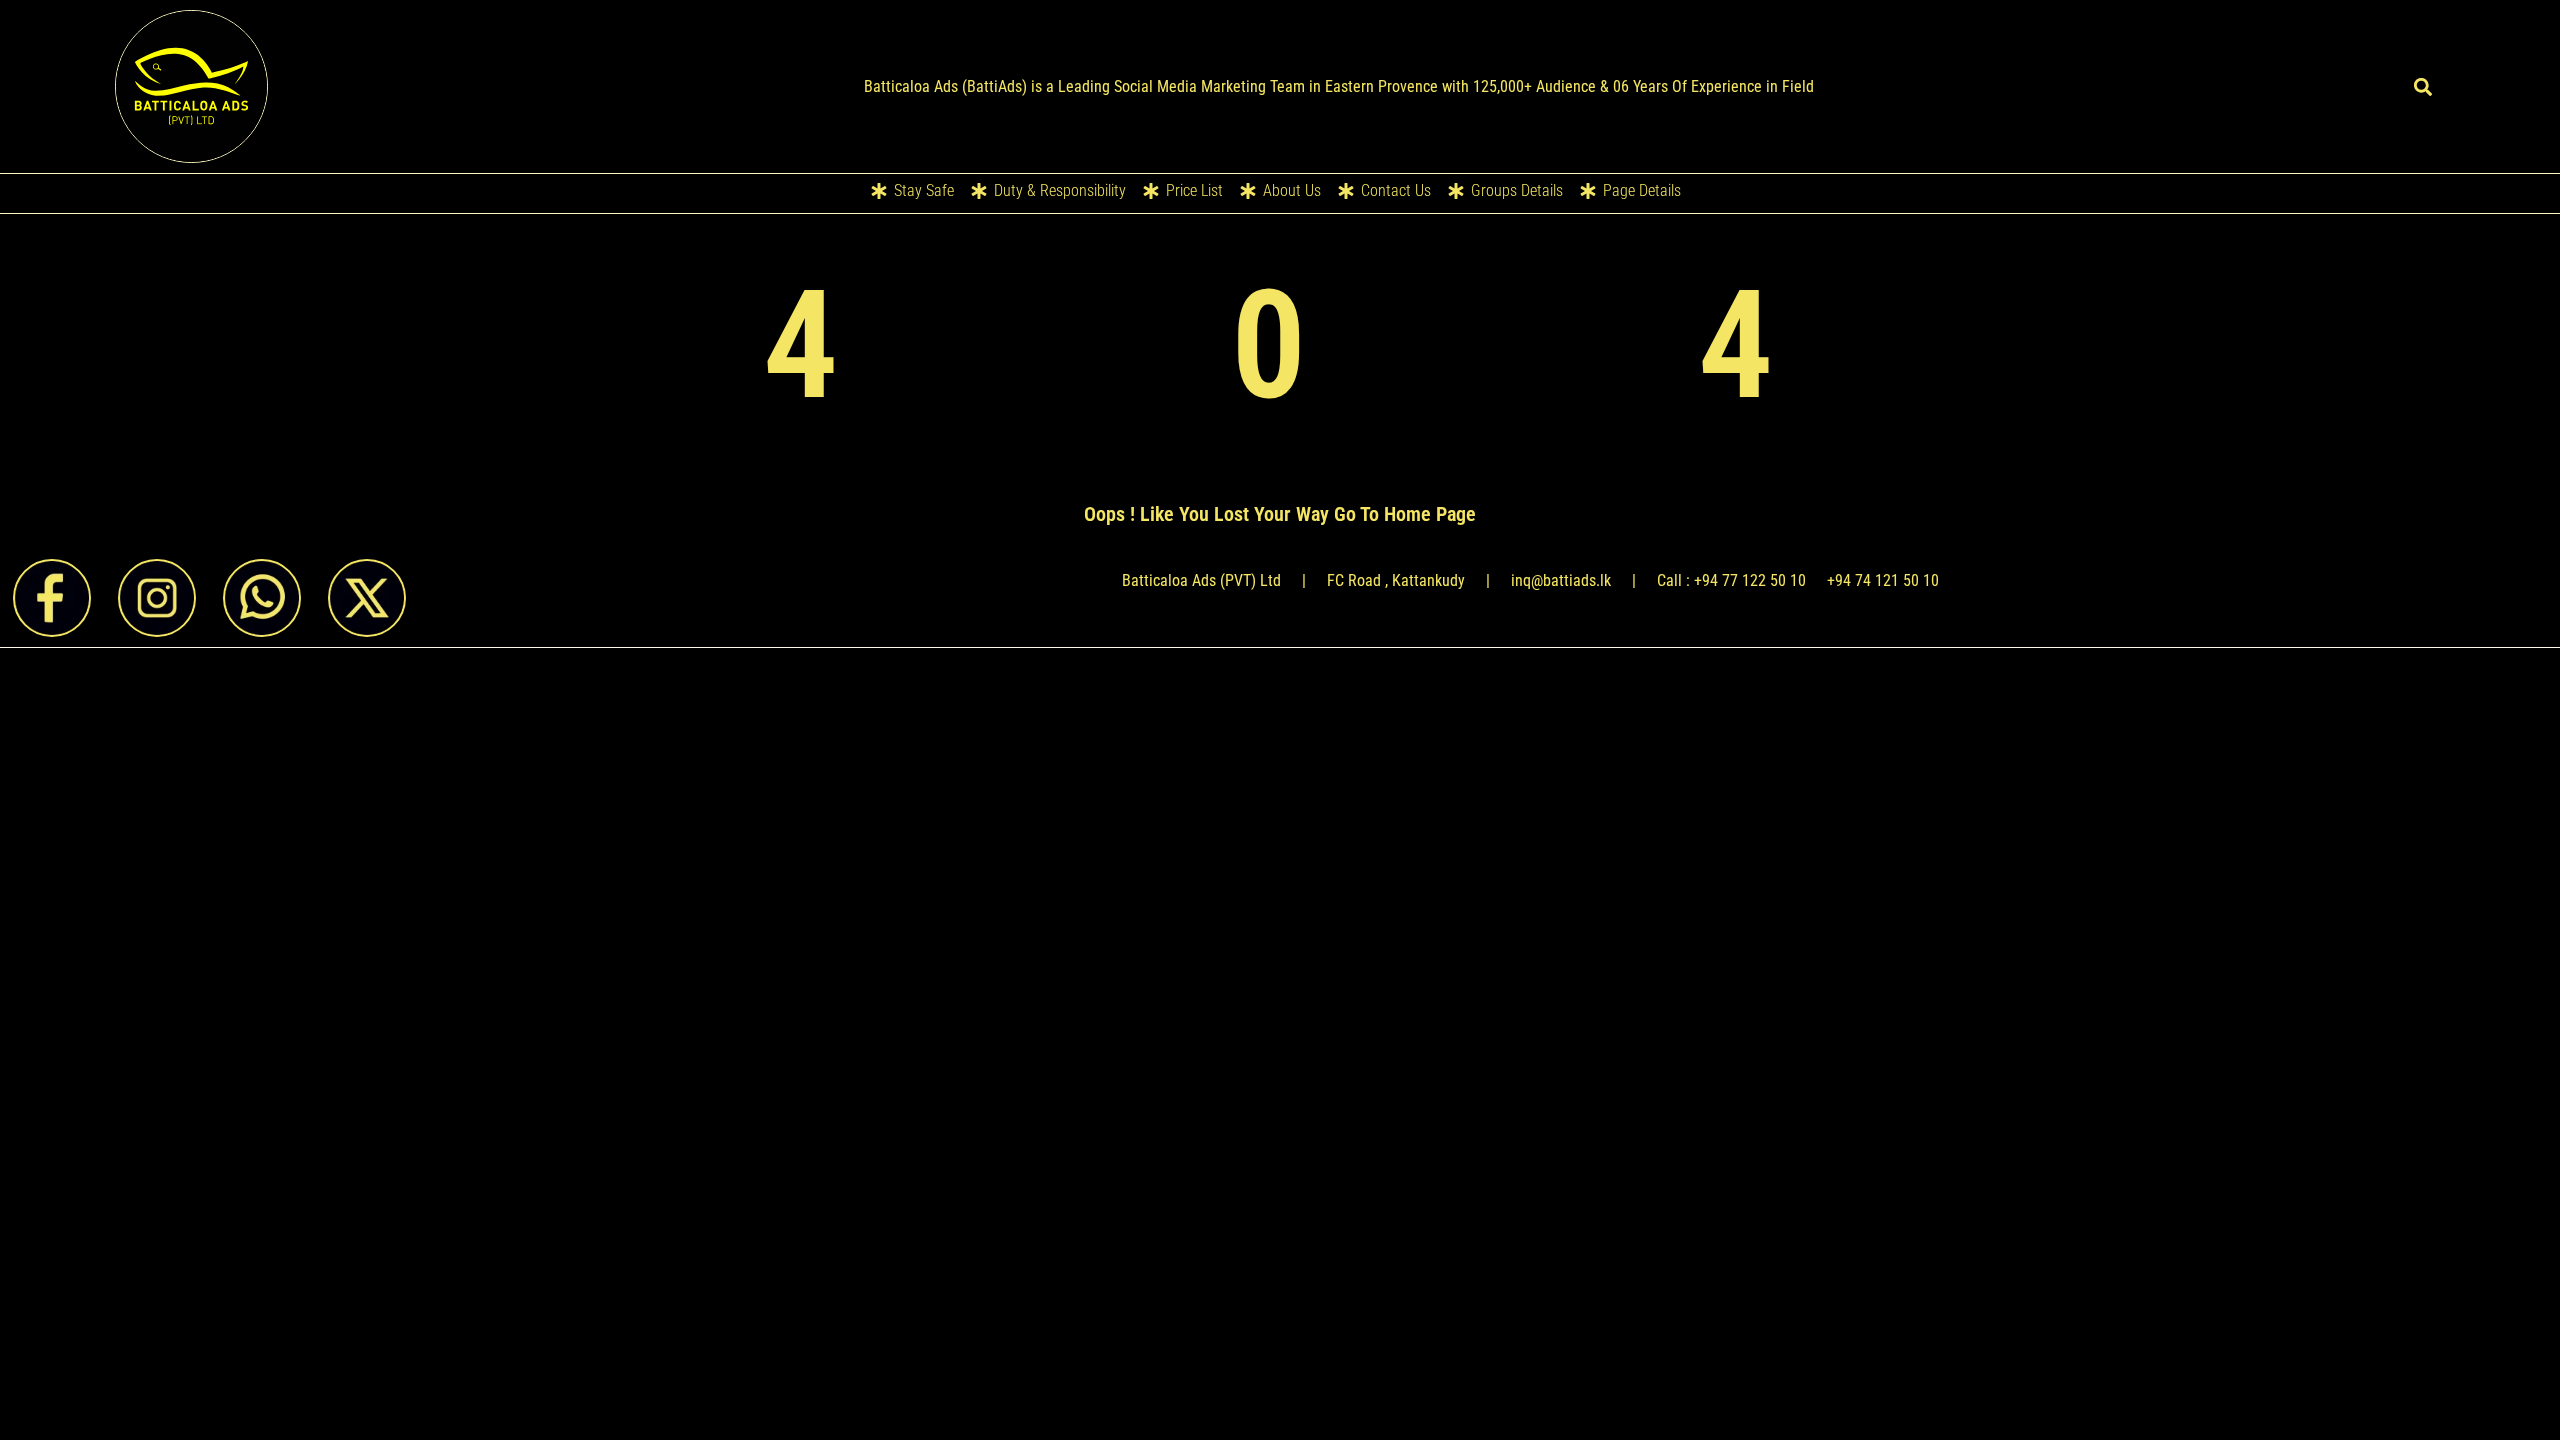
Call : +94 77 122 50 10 (1731, 580)
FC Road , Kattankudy (1396, 580)
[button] (2422, 86)
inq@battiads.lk (1561, 580)
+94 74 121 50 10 (1883, 580)
